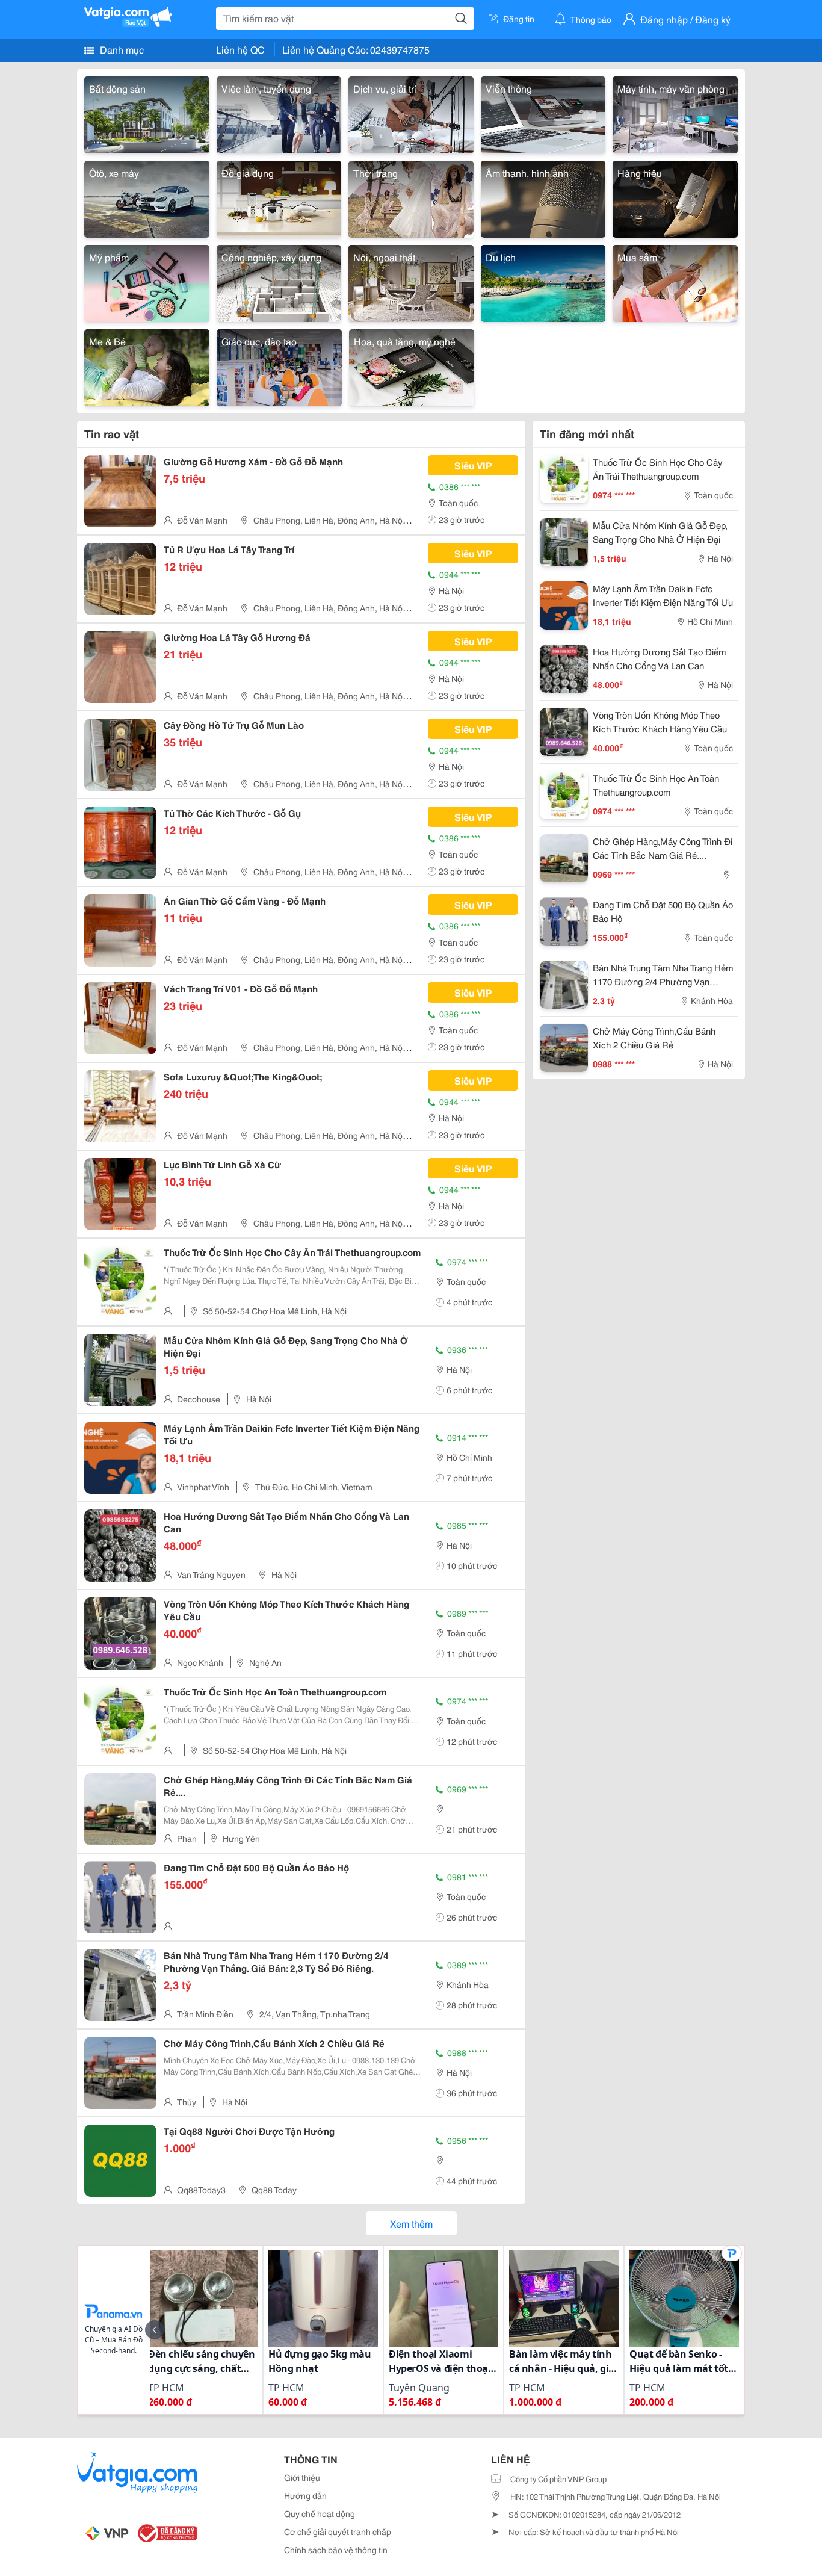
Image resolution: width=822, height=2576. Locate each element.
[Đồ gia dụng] (279, 197)
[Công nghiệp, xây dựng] (279, 281)
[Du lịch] (543, 281)
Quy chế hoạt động (320, 2513)
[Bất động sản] (147, 113)
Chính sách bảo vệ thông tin (336, 2550)
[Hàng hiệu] (675, 197)
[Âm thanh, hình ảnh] (543, 197)
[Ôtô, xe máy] (147, 197)
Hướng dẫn (305, 2495)
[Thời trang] (411, 197)
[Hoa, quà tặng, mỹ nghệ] (412, 366)
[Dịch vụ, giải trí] (411, 113)
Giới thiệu (302, 2477)
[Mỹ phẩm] (147, 281)
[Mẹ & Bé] (147, 366)
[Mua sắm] (675, 281)
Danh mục (121, 49)
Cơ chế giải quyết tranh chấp (338, 2531)
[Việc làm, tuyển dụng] (279, 113)
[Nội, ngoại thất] (411, 281)
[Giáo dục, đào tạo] (279, 366)
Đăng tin (519, 19)
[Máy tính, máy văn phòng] (675, 113)
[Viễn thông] (543, 113)
